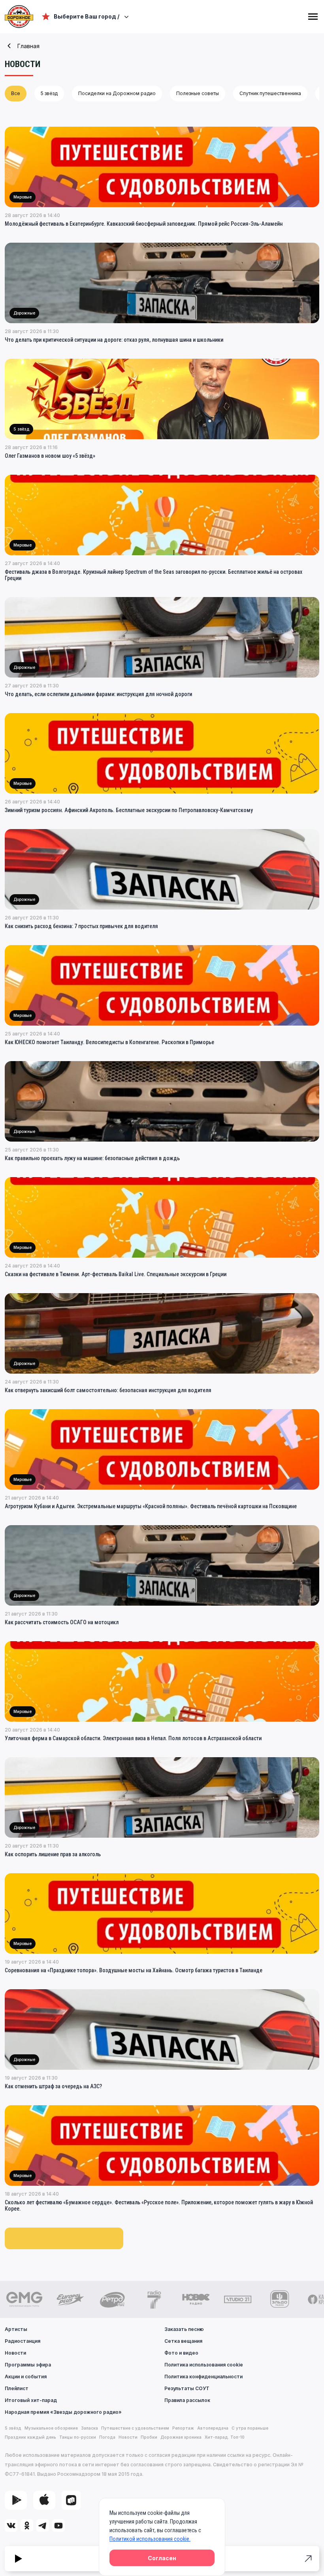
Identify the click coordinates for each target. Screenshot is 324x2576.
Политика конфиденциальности (203, 2377)
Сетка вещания (183, 2341)
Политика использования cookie (204, 2365)
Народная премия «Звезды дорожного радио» (63, 2412)
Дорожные (24, 313)
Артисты (16, 2329)
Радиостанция (23, 2341)
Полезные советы (198, 93)
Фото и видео (181, 2353)
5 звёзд (49, 93)
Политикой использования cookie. (150, 2539)
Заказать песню (184, 2329)
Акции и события (26, 2377)
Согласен (162, 2558)
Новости (15, 2353)
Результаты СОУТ (187, 2388)
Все (16, 93)
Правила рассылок (187, 2400)
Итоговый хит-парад (31, 2400)
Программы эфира (28, 2365)
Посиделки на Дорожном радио (117, 93)
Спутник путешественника (270, 93)
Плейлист (17, 2388)
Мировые (23, 197)
